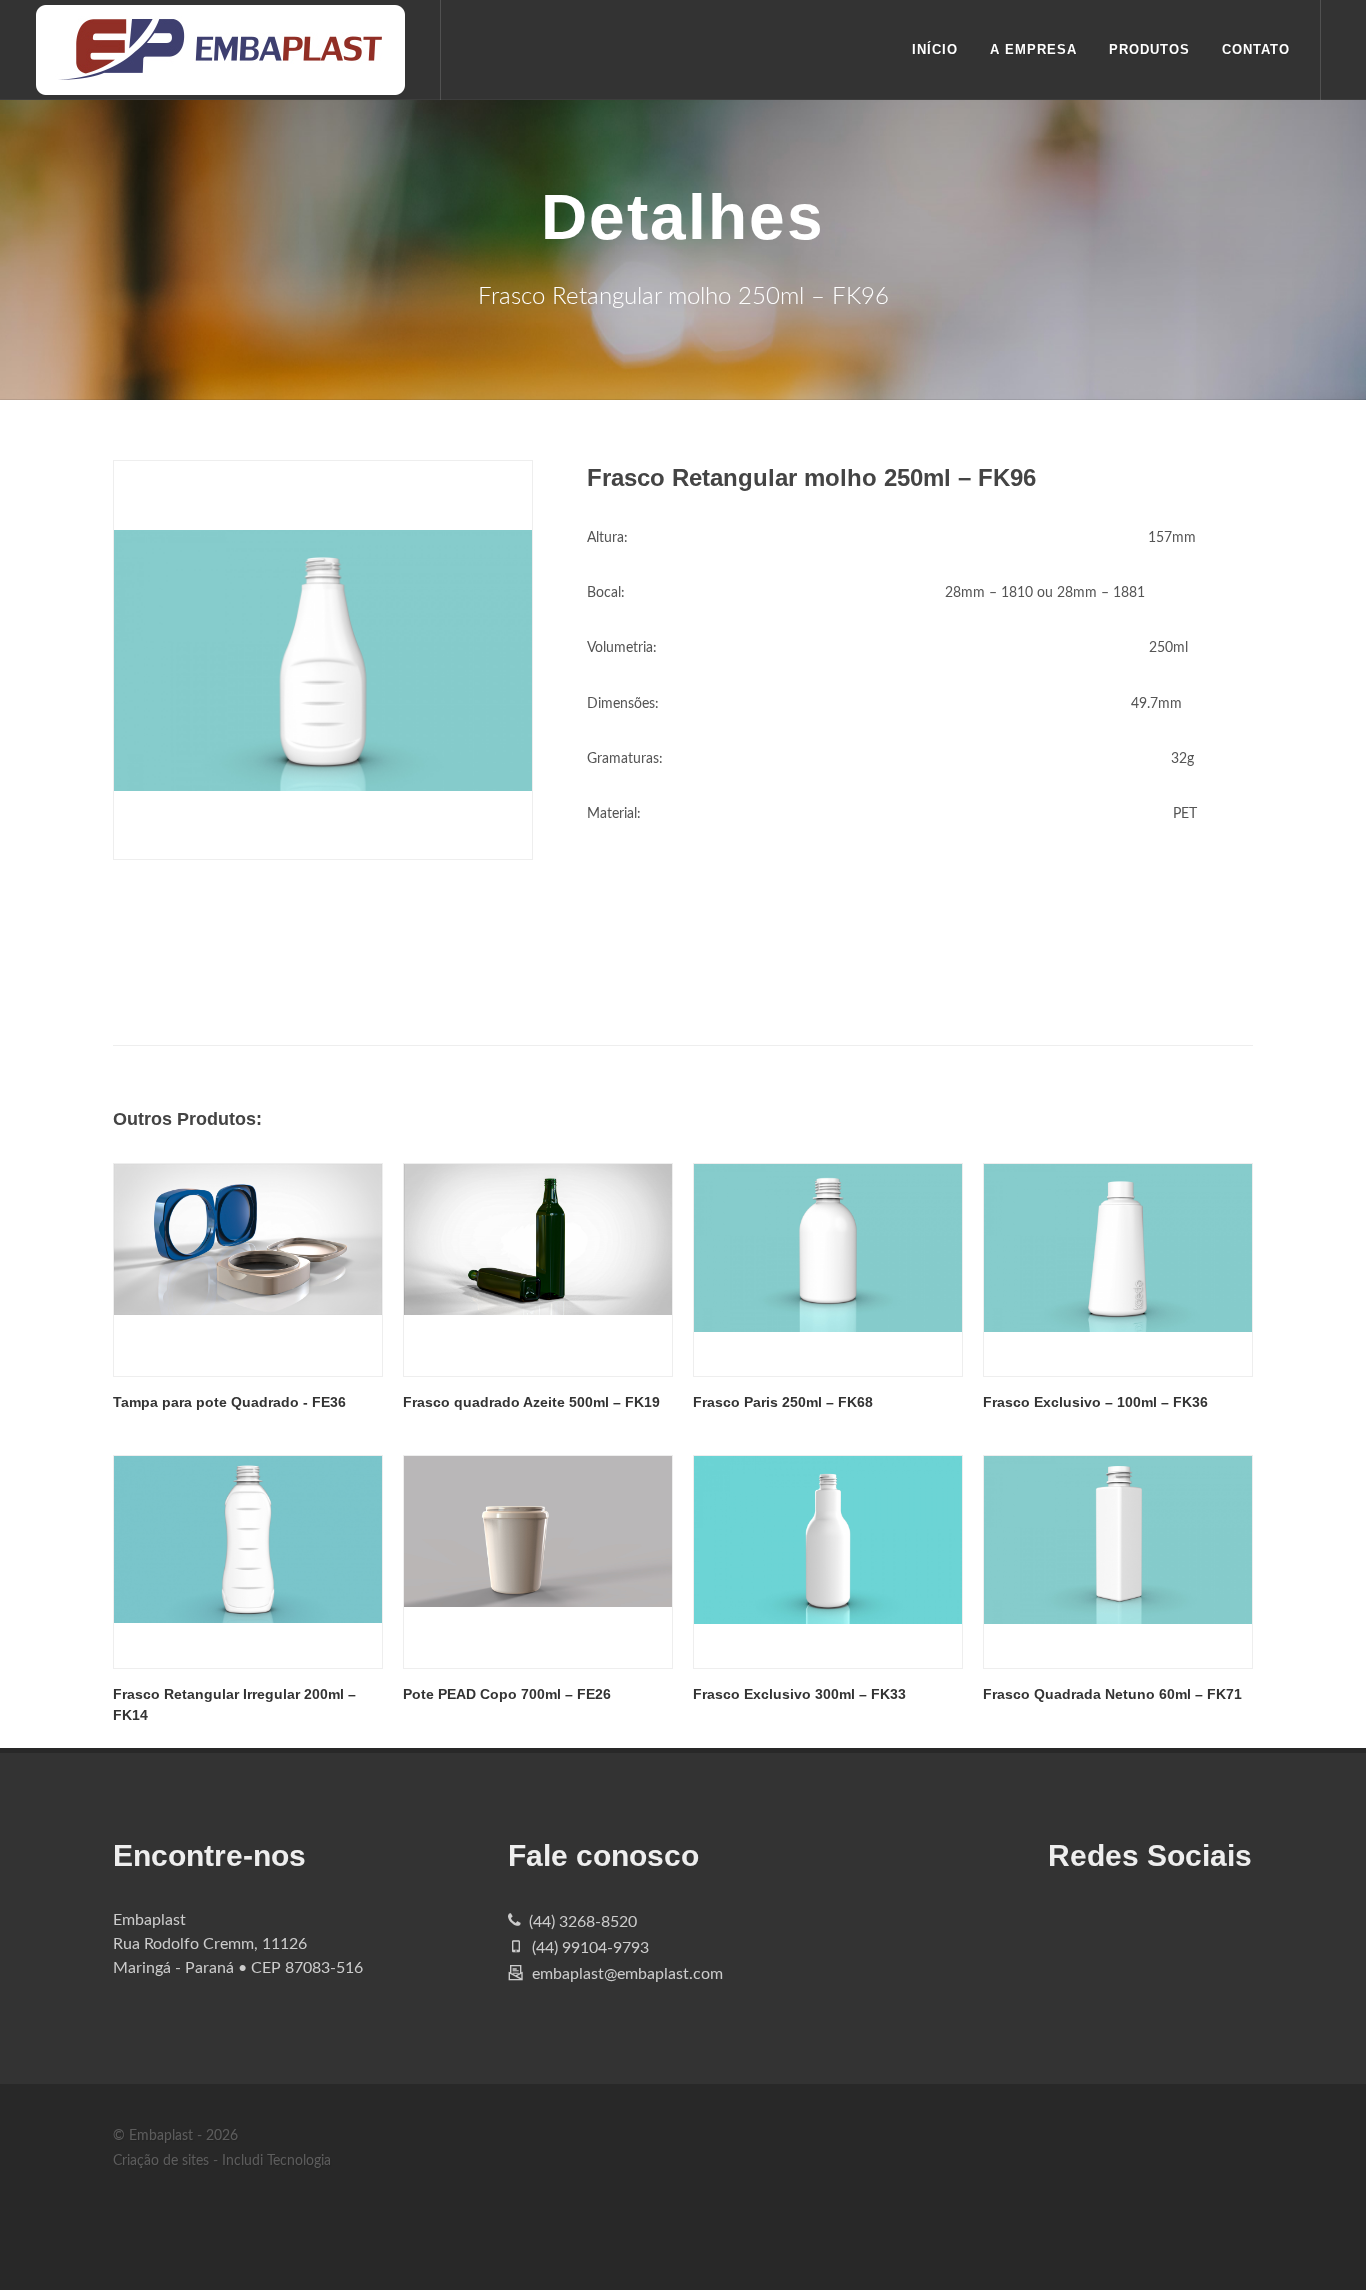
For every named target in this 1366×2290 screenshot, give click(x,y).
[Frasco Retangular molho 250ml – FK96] (323, 660)
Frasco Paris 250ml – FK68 (783, 1402)
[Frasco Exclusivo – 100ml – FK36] (1118, 1270)
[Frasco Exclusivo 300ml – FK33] (828, 1562)
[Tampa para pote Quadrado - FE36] (248, 1270)
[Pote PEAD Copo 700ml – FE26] (538, 1562)
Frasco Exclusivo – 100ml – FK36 (1095, 1402)
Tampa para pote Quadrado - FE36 (229, 1402)
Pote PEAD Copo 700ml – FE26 (507, 1694)
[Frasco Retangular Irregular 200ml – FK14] (248, 1562)
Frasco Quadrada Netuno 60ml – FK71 (1112, 1694)
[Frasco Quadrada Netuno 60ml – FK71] (1118, 1562)
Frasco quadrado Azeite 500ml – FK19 (531, 1402)
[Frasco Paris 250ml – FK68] (828, 1270)
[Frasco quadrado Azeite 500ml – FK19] (538, 1270)
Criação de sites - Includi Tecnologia (222, 2161)
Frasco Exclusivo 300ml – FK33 (799, 1694)
